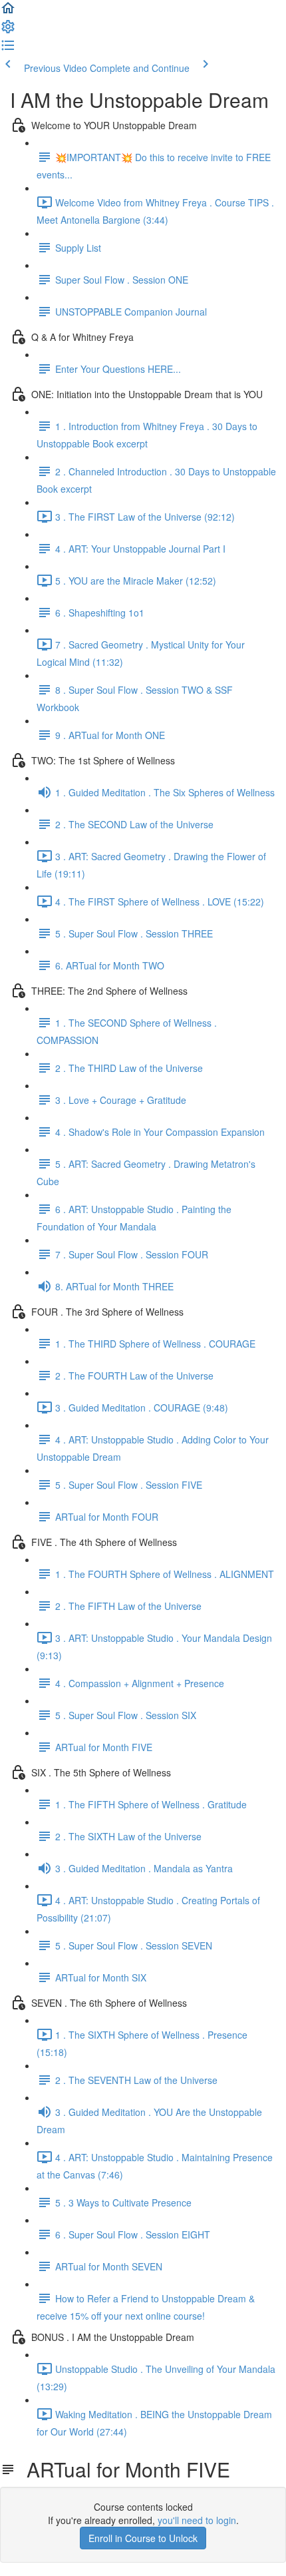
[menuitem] (8, 31)
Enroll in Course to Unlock (143, 2538)
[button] (8, 12)
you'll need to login (197, 2520)
